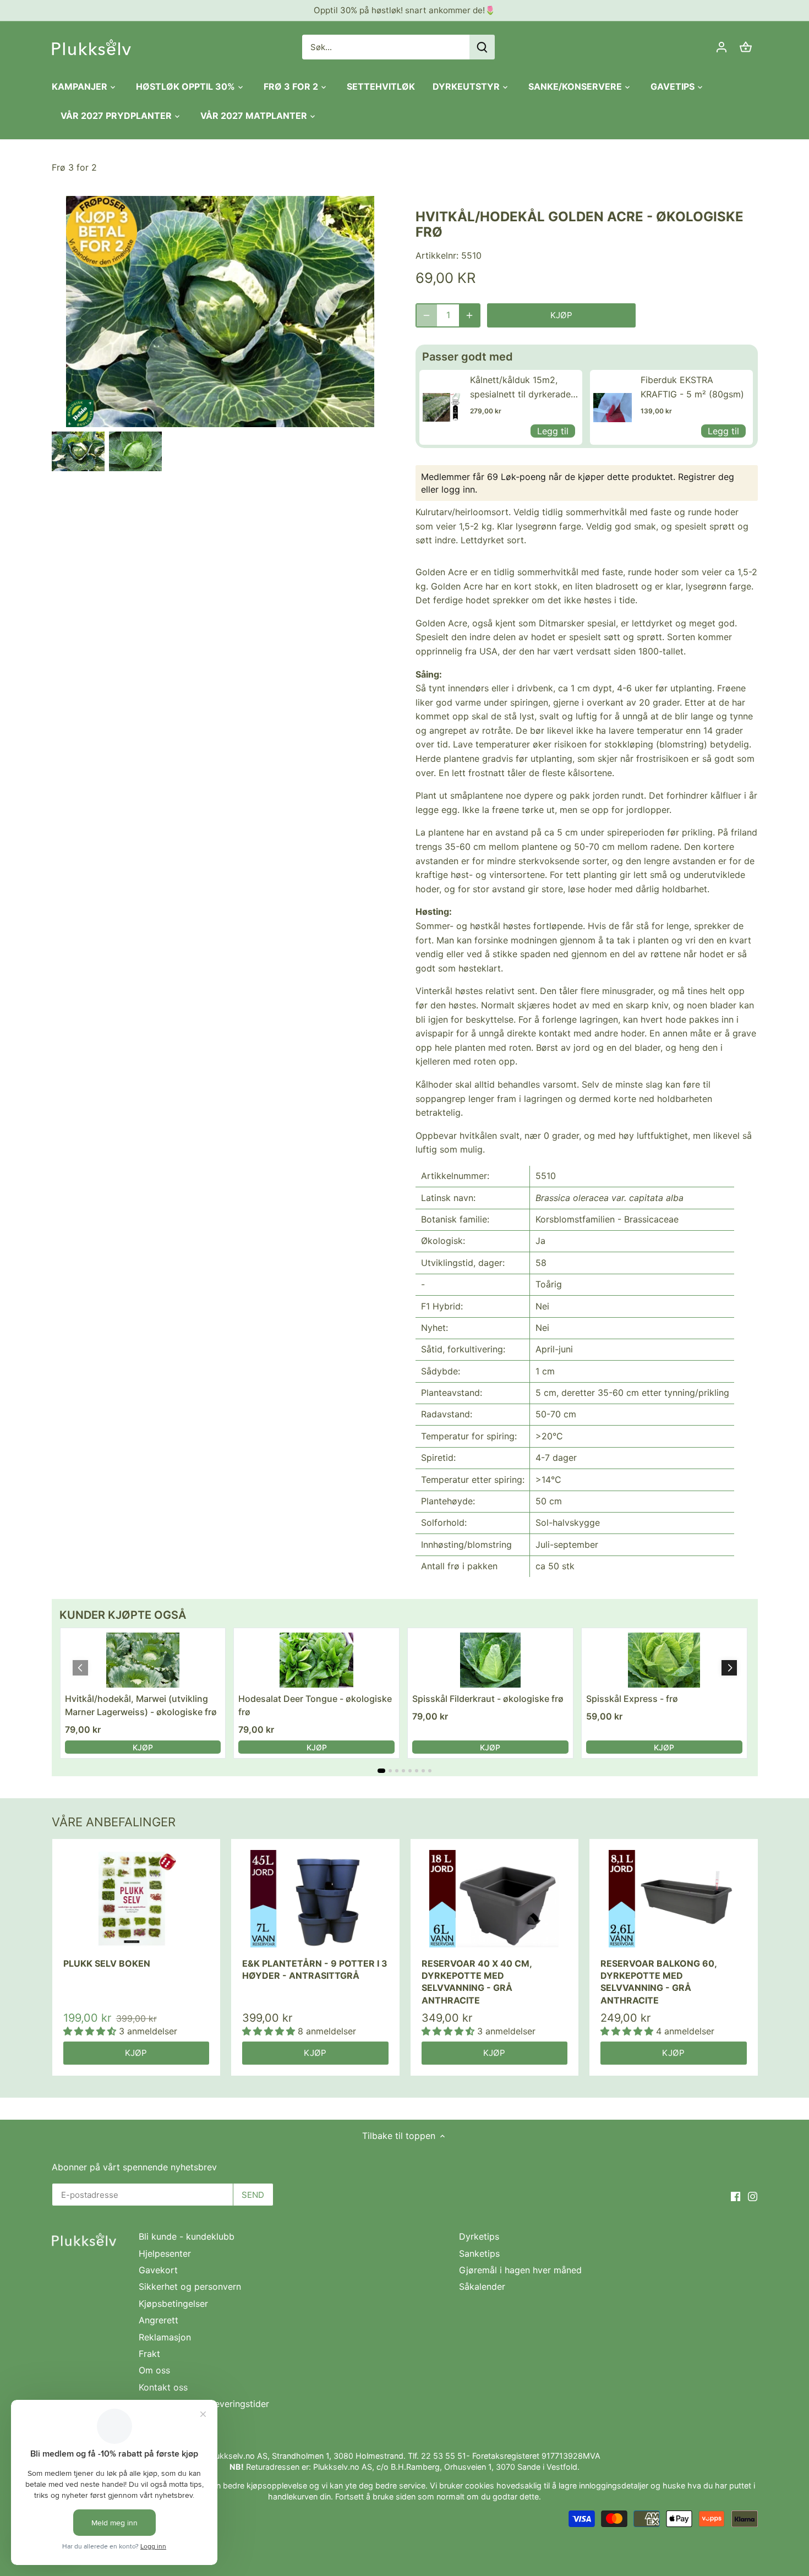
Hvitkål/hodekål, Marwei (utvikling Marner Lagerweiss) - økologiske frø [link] (141, 1705)
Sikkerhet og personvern (190, 2286)
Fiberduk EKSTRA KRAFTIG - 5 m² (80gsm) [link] (692, 387)
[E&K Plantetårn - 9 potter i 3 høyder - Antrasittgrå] (315, 1899)
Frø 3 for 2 (74, 167)
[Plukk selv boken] (136, 1899)
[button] (729, 1668)
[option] (78, 451)
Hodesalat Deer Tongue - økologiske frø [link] (315, 1705)
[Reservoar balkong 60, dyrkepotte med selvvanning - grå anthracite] (674, 1899)
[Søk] (482, 47)
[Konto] (721, 47)
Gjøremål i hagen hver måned (520, 2270)
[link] (442, 407)
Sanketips (479, 2253)
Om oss (154, 2370)
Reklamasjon (165, 2337)
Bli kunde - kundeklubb (187, 2236)
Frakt (149, 2354)
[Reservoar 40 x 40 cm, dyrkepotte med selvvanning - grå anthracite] (495, 1899)
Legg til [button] (553, 431)
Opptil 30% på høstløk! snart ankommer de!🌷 (404, 10)
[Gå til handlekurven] (746, 47)
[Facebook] (736, 2196)
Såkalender (482, 2286)
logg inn (458, 489)
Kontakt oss (163, 2387)
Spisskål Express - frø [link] (632, 1699)
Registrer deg (706, 477)
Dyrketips (479, 2236)
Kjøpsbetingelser (173, 2304)
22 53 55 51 (444, 2456)
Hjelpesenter (165, 2253)
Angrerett (158, 2320)
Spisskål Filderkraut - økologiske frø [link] (488, 1699)
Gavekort (158, 2270)
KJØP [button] (143, 1747)
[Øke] (469, 315)
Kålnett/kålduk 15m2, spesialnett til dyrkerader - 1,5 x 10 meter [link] (522, 388)
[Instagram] (753, 2196)
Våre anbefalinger (114, 1822)
